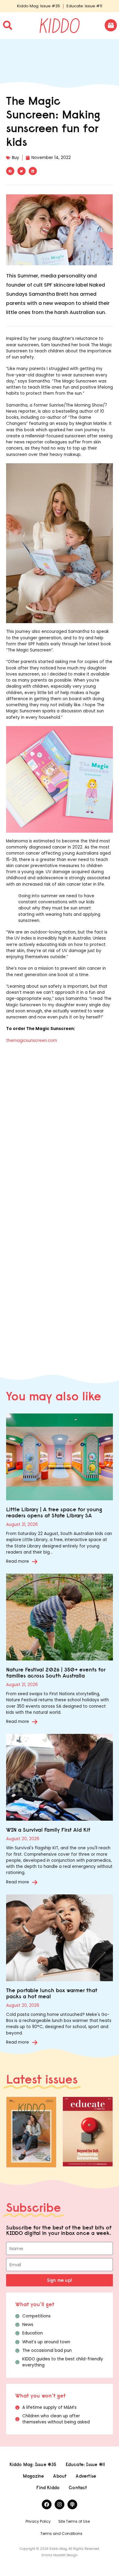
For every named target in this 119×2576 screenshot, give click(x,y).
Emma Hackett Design (60, 2555)
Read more (18, 1561)
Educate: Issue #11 (84, 6)
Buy (16, 158)
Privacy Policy (38, 2521)
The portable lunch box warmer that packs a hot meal (52, 1993)
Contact (78, 2488)
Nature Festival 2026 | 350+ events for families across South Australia (56, 1673)
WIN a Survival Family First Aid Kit (48, 1830)
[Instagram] (60, 2504)
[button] (10, 171)
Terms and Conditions (61, 2534)
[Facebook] (47, 2504)
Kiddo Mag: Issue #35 (39, 6)
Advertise (86, 2476)
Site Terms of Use (74, 2521)
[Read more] (35, 1561)
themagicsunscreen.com (32, 1041)
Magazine (34, 2476)
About (60, 2476)
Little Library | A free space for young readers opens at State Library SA (54, 1512)
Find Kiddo (48, 2488)
